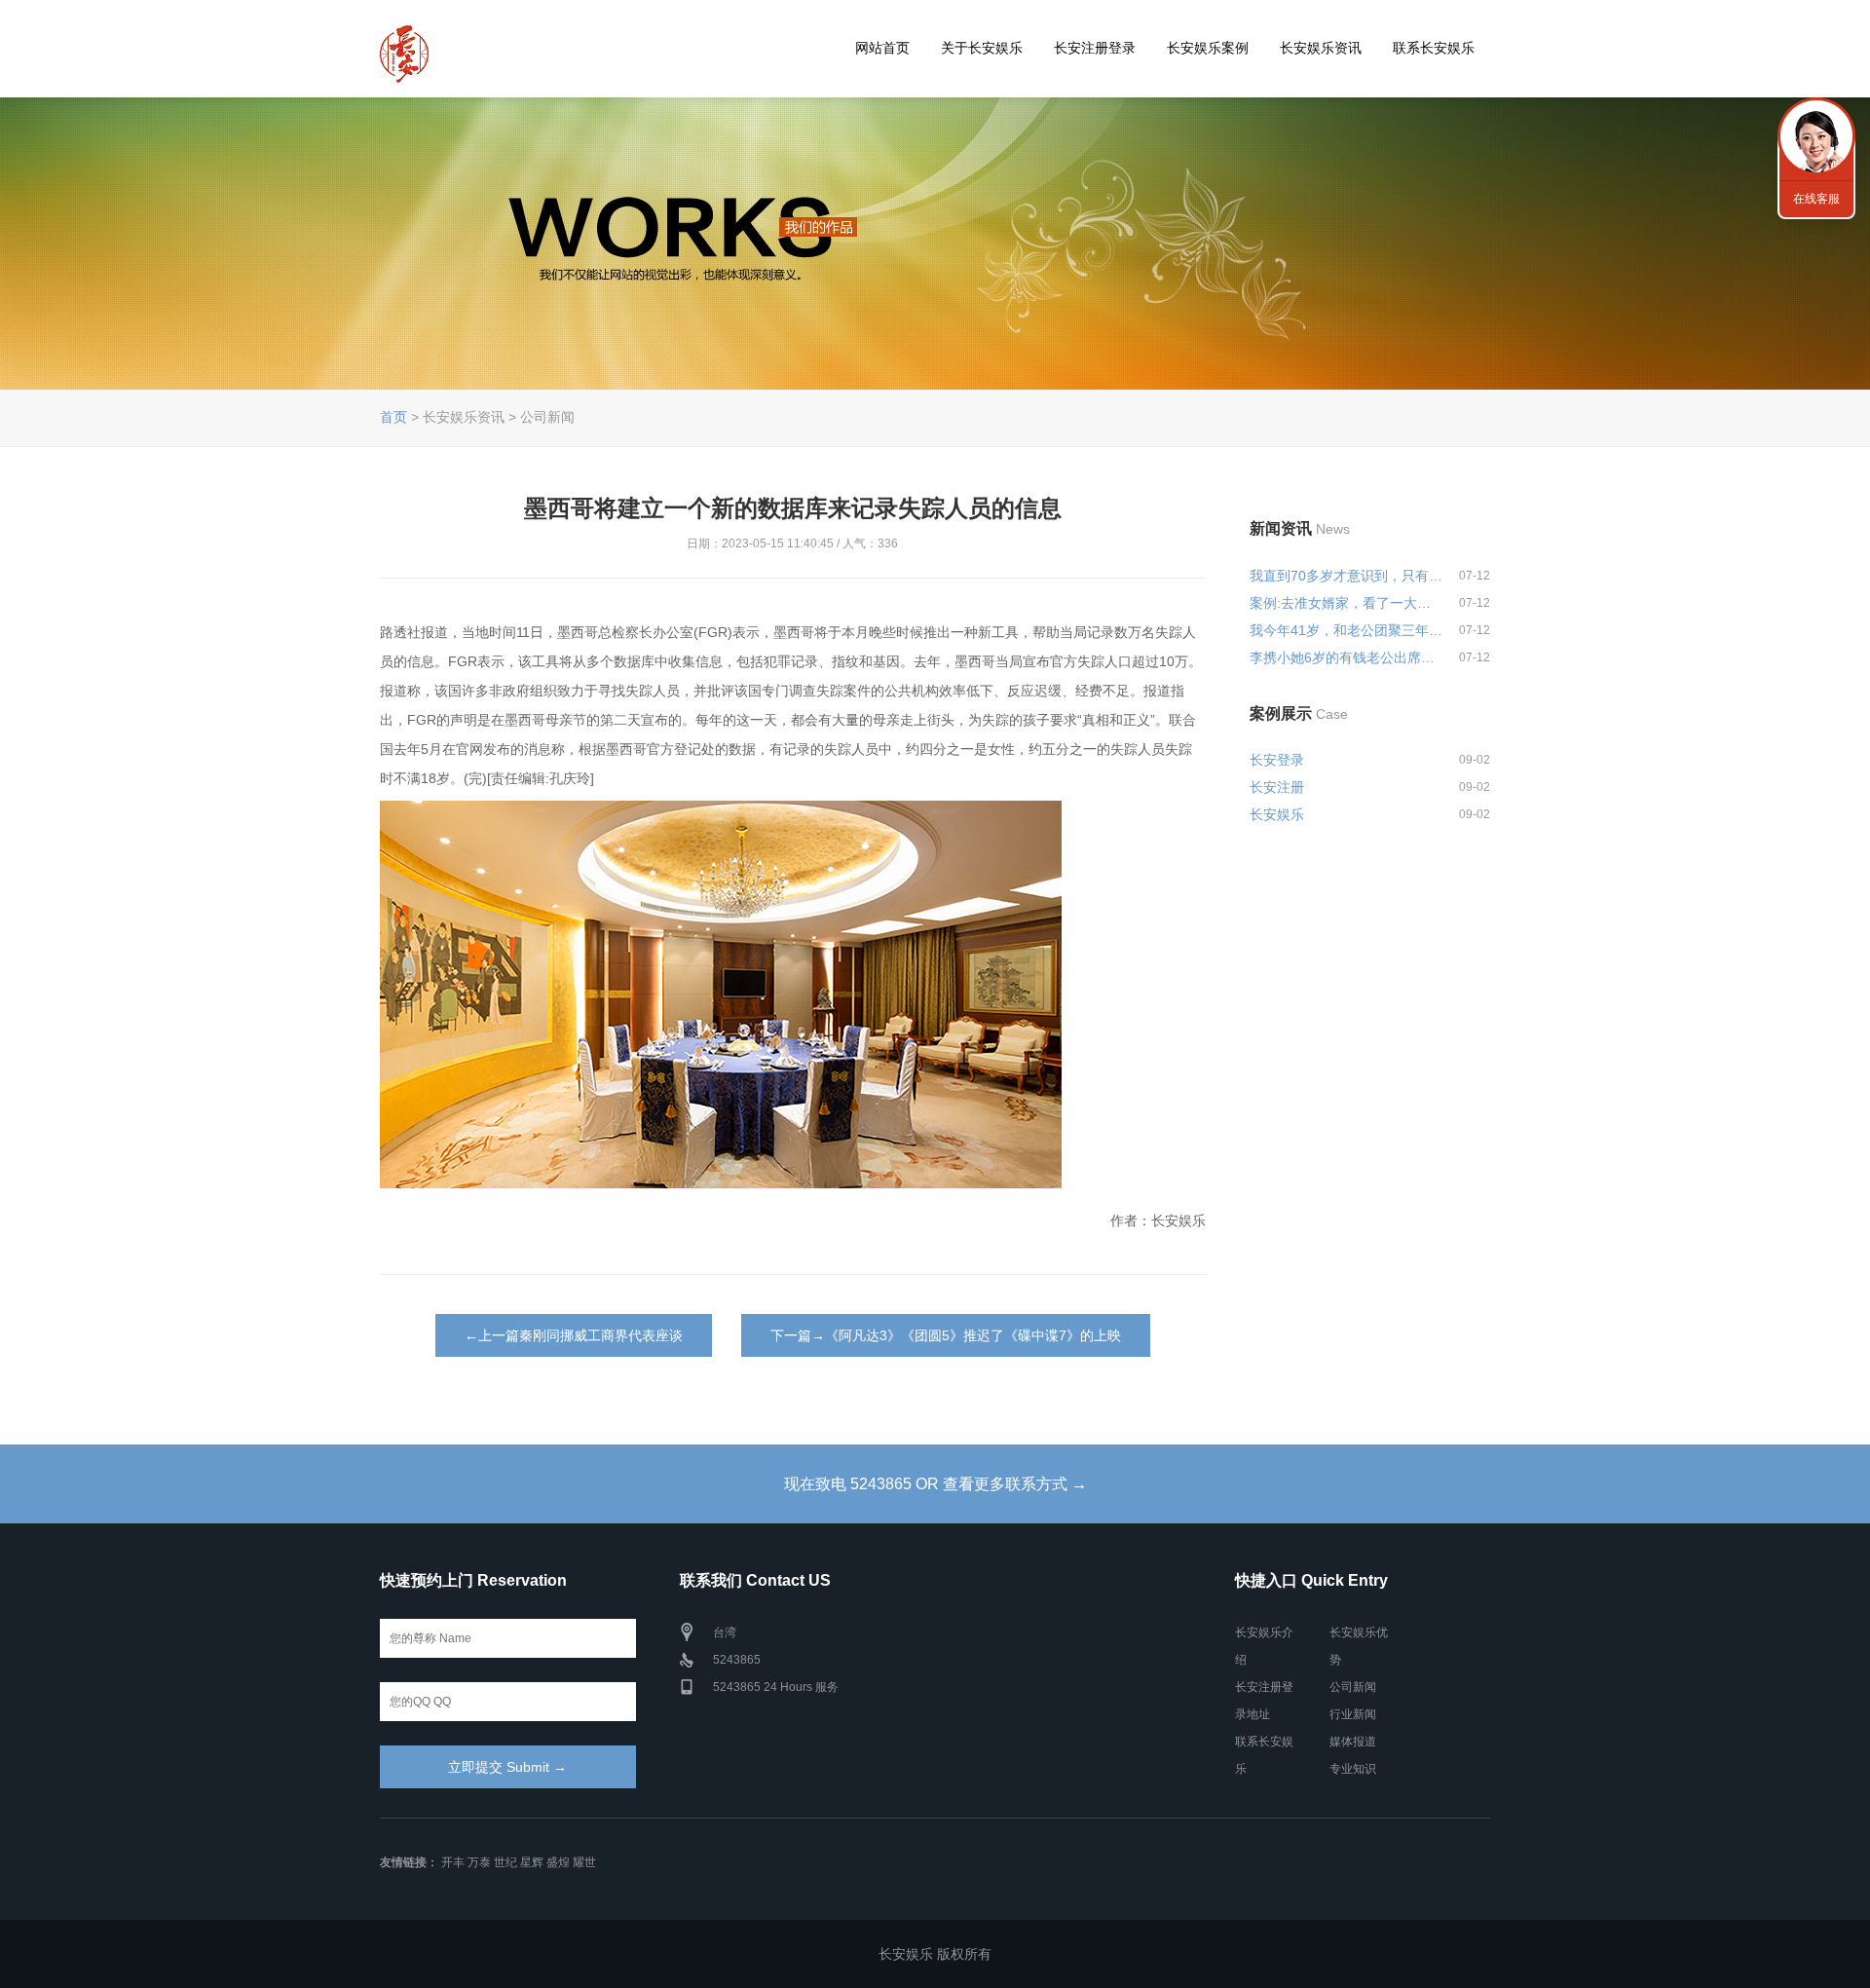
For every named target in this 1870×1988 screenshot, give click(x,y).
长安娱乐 (1277, 814)
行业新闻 (1353, 1714)
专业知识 (1353, 1769)
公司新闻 (1353, 1687)
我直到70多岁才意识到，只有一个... (1346, 576)
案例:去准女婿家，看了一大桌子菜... (1346, 603)
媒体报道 (1353, 1742)
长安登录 (1277, 760)
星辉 (532, 1862)
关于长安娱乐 (982, 48)
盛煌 (558, 1862)
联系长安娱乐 (1434, 48)
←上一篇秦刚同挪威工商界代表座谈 (574, 1335)
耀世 (584, 1862)
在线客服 (1816, 199)
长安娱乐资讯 (1321, 48)
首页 (393, 417)
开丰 (453, 1862)
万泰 (479, 1862)
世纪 (505, 1862)
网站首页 (882, 48)
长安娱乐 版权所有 (935, 1954)
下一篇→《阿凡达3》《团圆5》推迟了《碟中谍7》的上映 (946, 1335)
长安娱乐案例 (1208, 48)
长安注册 (1277, 787)
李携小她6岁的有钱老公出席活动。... (1346, 657)
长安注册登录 (1095, 48)
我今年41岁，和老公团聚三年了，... (1346, 630)
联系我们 (1816, 136)
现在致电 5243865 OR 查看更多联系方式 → (935, 1484)
